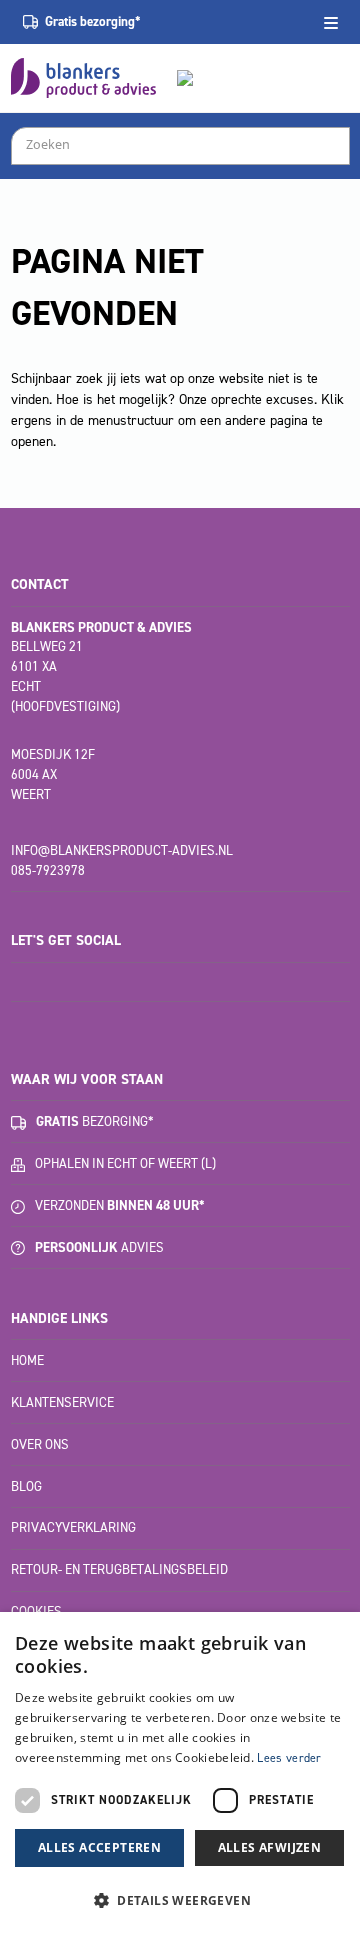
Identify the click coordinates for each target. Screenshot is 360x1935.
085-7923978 (48, 870)
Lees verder (289, 1758)
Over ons (40, 1444)
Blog (26, 1486)
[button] (180, 1900)
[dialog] (180, 1773)
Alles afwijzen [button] (270, 1847)
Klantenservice (62, 1402)
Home (27, 1360)
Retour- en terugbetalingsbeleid (119, 1569)
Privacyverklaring (73, 1527)
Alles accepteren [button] (99, 1847)
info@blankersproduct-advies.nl (122, 850)
